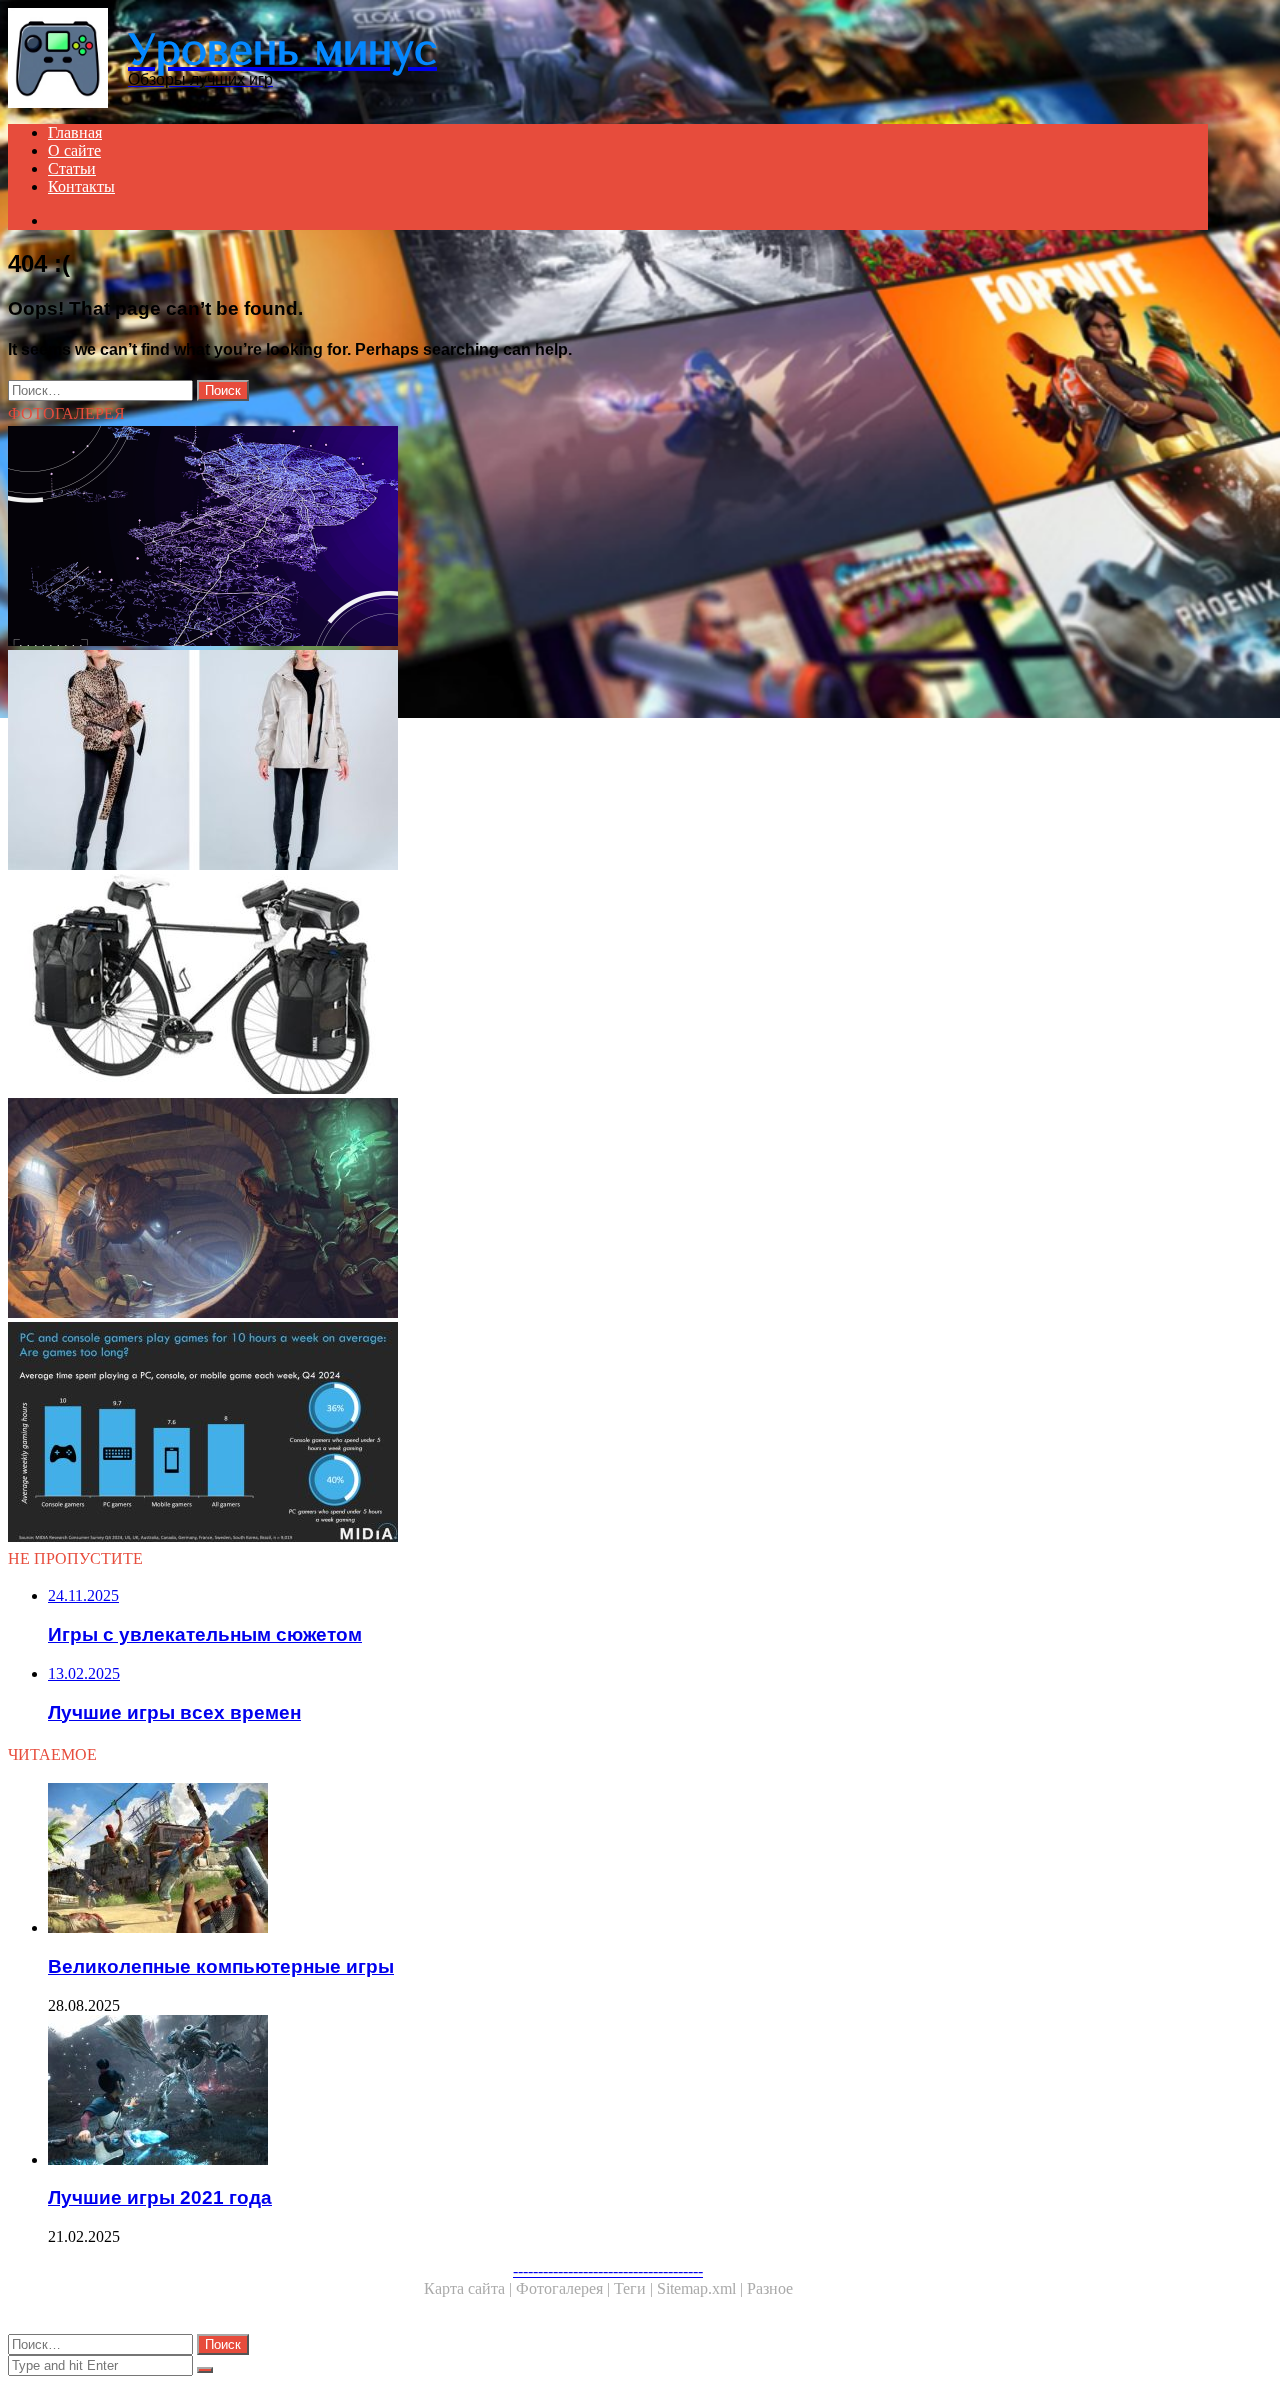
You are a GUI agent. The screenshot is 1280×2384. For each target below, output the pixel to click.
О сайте (74, 150)
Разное (770, 2288)
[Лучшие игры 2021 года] (628, 2092)
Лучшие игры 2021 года (160, 2197)
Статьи (72, 168)
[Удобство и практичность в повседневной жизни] (608, 762)
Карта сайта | (470, 2288)
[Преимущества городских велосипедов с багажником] (608, 986)
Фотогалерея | (565, 2288)
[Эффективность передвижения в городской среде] (608, 538)
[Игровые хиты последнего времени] (608, 1434)
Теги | (635, 2288)
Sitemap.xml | (702, 2288)
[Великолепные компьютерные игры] (628, 1860)
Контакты (81, 186)
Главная (75, 132)
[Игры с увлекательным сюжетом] (608, 1210)
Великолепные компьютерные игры (221, 1966)
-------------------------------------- (608, 2270)
